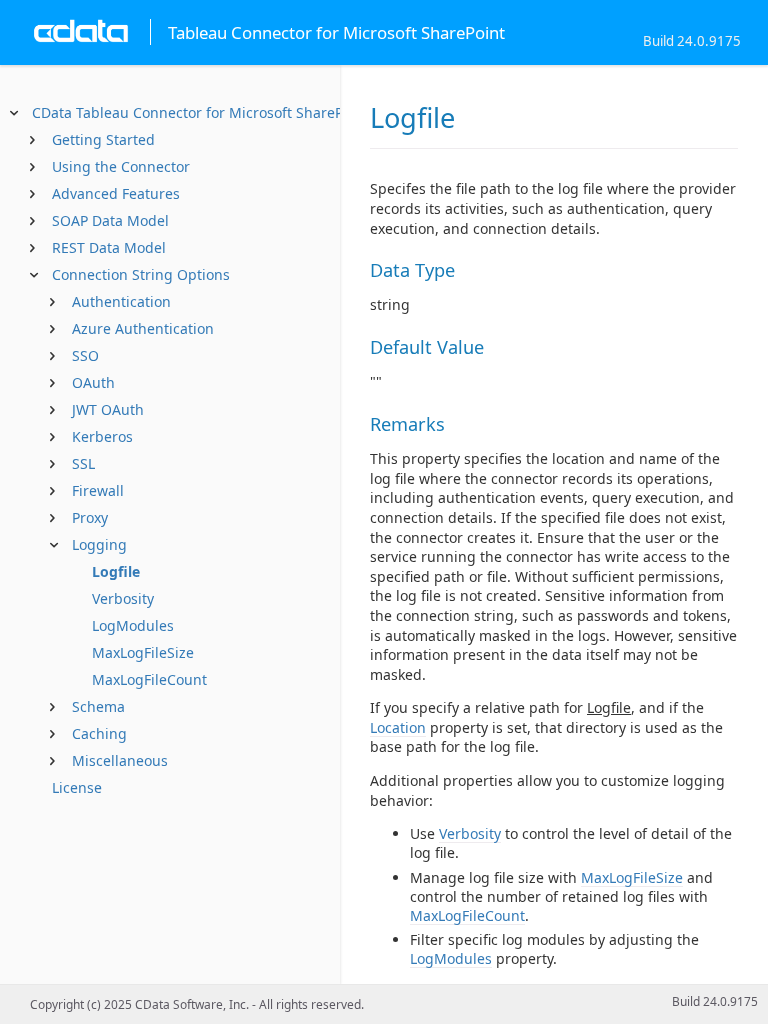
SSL (83, 463)
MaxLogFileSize (143, 652)
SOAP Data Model (110, 220)
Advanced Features (116, 193)
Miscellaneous (120, 760)
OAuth (93, 382)
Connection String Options (141, 274)
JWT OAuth (108, 409)
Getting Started (103, 139)
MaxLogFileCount (149, 679)
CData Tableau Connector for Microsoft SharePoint (200, 112)
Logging (99, 544)
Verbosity (123, 598)
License (77, 787)
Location (398, 727)
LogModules (133, 625)
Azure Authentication (143, 328)
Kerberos (102, 436)
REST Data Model (109, 247)
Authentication (121, 301)
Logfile (116, 571)
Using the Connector (121, 166)
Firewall (98, 490)
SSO (85, 355)
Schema (98, 706)
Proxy (90, 517)
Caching (99, 733)
